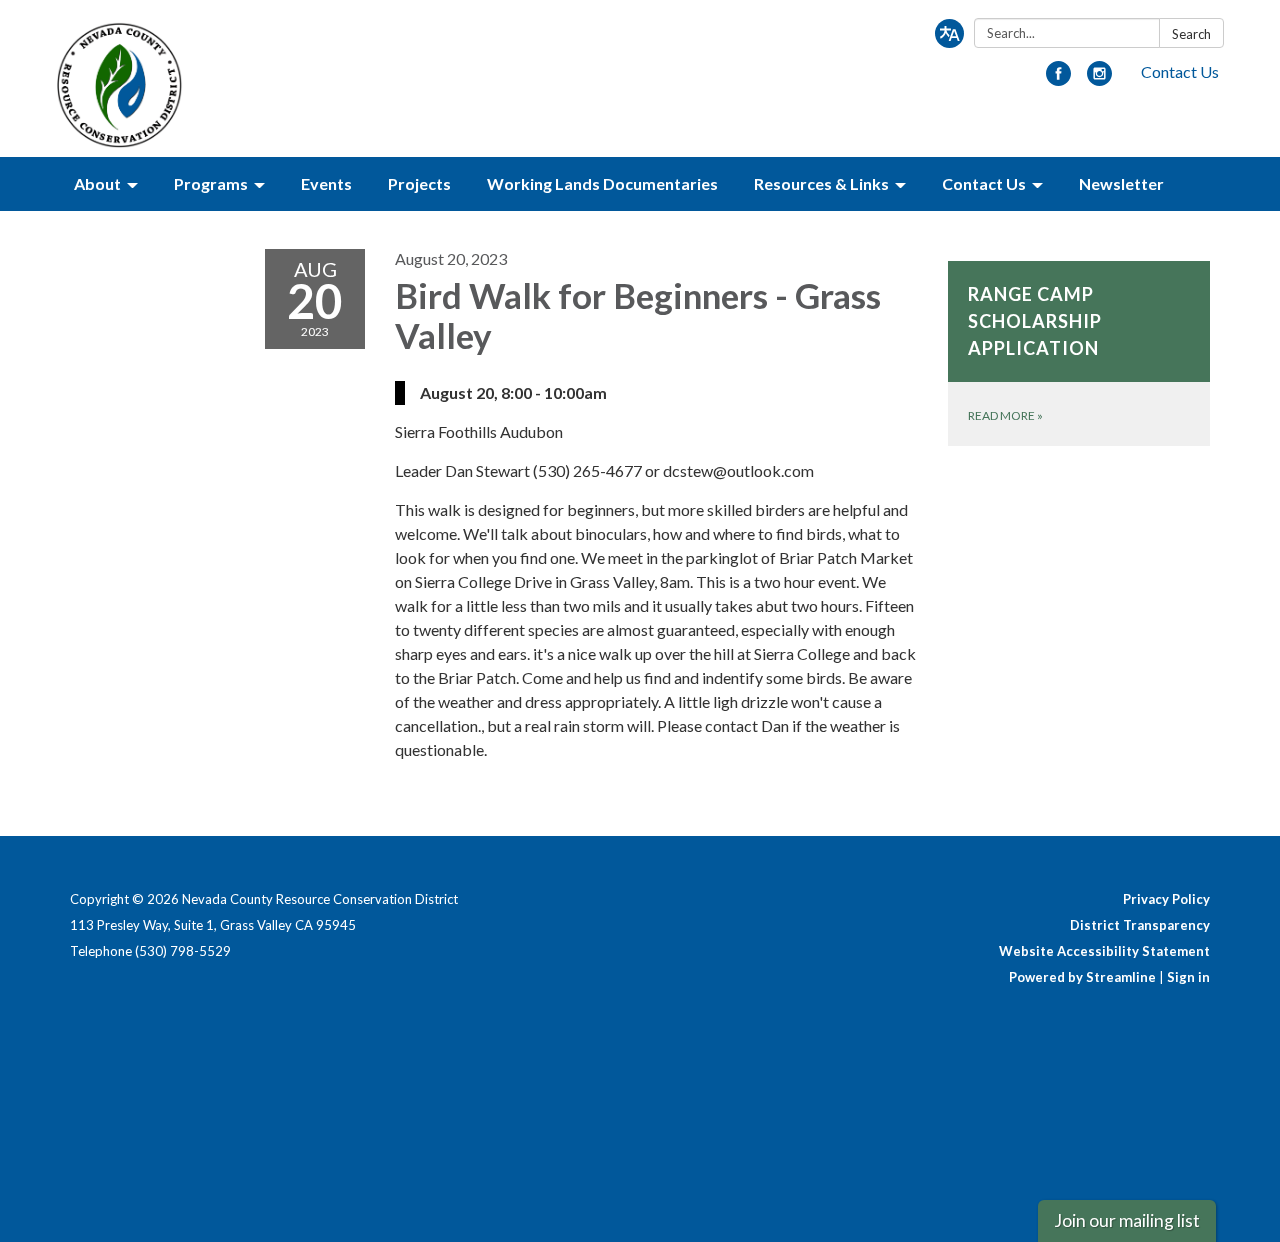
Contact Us (1180, 71)
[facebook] (1058, 79)
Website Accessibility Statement (1104, 951)
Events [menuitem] (326, 183)
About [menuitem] (97, 183)
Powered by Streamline (1082, 977)
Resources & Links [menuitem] (821, 183)
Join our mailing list (1127, 1220)
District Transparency (1140, 925)
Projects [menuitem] (419, 183)
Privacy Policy (1166, 899)
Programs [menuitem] (211, 183)
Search (1191, 34)
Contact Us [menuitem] (984, 183)
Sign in (1188, 977)
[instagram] (1099, 79)
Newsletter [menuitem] (1121, 183)
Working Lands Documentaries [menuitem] (602, 183)
